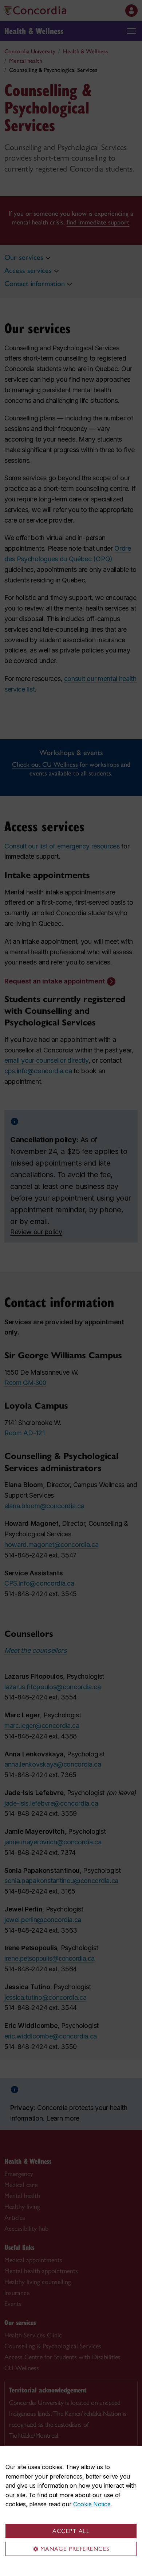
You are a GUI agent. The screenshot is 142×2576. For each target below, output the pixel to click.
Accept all (71, 2531)
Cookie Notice (92, 2504)
